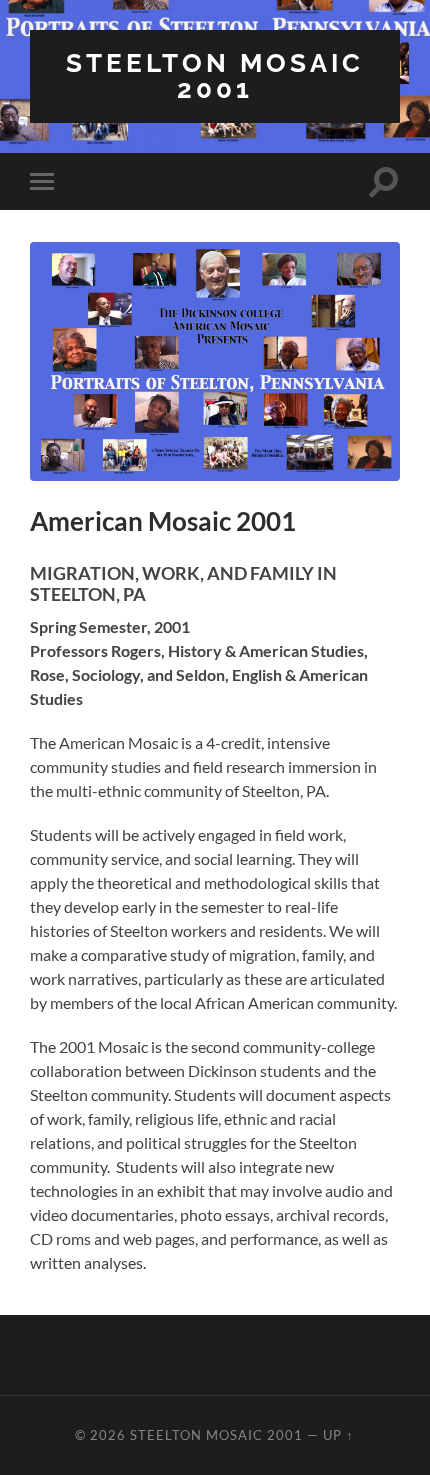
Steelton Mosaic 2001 (215, 75)
